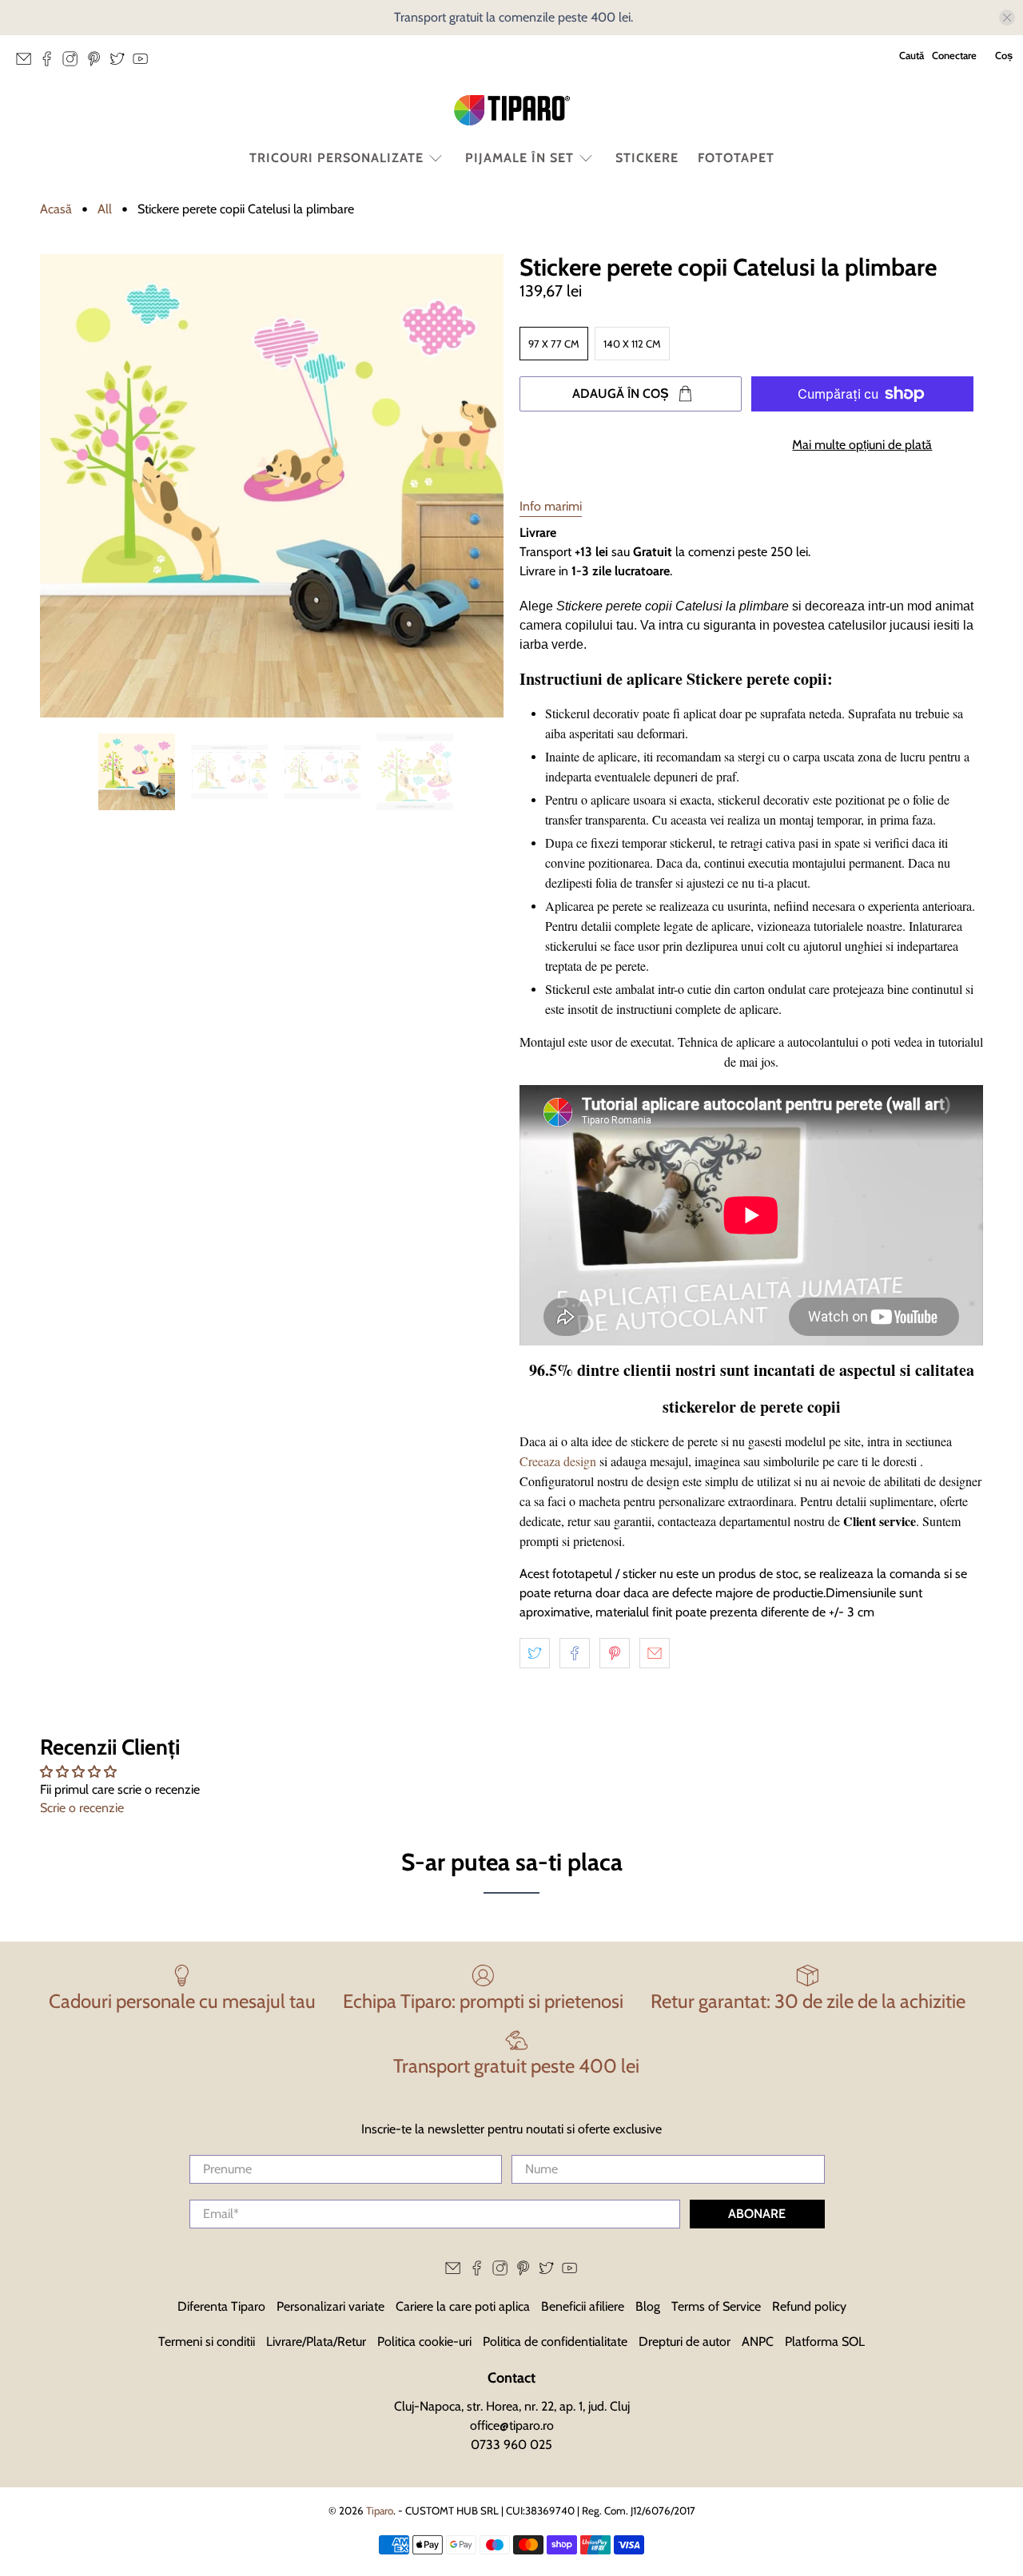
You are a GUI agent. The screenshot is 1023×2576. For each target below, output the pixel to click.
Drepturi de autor (685, 2341)
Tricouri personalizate (336, 158)
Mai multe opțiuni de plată (862, 445)
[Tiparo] (511, 110)
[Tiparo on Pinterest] (98, 63)
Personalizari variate (330, 2306)
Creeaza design (558, 1461)
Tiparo (380, 2510)
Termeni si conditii (207, 2341)
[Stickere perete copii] (272, 486)
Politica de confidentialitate (555, 2341)
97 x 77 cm (554, 344)
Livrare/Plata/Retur (316, 2341)
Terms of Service (716, 2306)
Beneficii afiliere (583, 2306)
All (105, 209)
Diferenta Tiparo (221, 2306)
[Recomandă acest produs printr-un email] (655, 1653)
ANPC (758, 2341)
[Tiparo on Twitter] (121, 63)
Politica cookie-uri (424, 2341)
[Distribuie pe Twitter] (535, 1653)
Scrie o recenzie (82, 1808)
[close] (1007, 18)
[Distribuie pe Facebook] (575, 1653)
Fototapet (736, 158)
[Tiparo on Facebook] (51, 63)
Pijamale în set (519, 158)
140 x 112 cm (632, 344)
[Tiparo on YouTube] (144, 63)
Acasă (56, 209)
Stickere (647, 158)
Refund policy (809, 2306)
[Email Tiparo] (28, 63)
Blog (648, 2306)
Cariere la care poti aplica (463, 2306)
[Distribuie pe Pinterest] (615, 1653)
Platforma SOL (825, 2341)
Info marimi (551, 506)
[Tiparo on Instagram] (74, 63)
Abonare (757, 2214)
